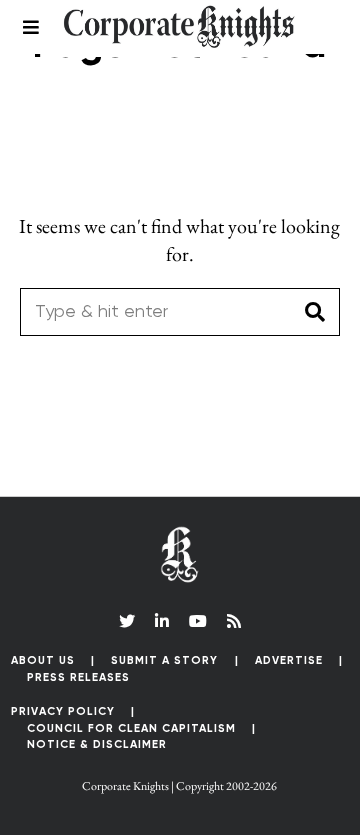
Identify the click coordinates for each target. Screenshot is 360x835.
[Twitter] (127, 621)
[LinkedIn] (162, 621)
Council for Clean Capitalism (131, 728)
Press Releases (78, 677)
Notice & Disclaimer (97, 744)
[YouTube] (198, 621)
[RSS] (234, 621)
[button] (316, 312)
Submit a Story (164, 660)
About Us (43, 660)
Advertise (289, 660)
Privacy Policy (63, 711)
